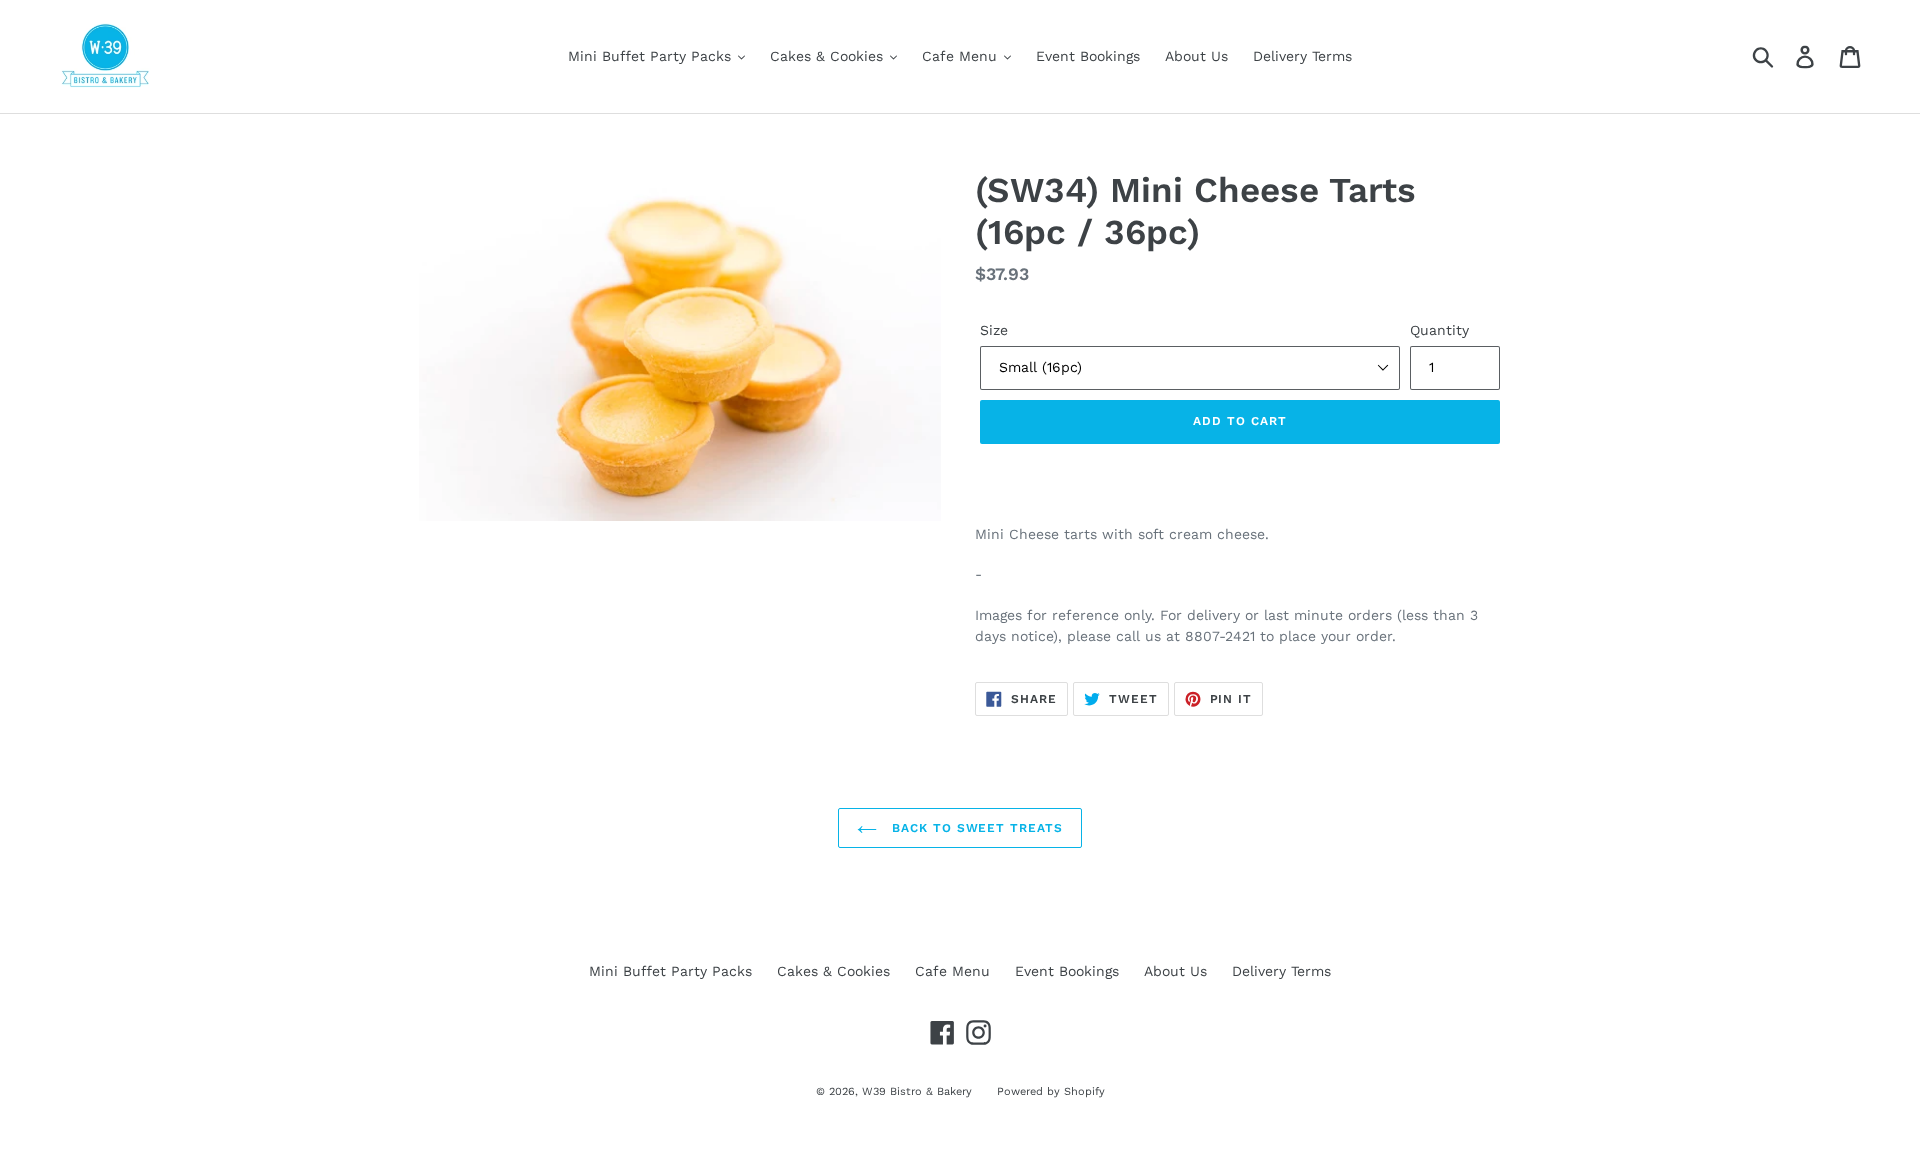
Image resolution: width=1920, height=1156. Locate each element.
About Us (1196, 56)
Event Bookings (1088, 56)
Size (994, 330)
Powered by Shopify (1051, 1091)
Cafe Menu (962, 56)
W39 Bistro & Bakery (917, 1091)
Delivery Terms (1302, 56)
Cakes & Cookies (829, 56)
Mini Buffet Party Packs (652, 56)
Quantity (1439, 330)
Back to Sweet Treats (975, 828)
